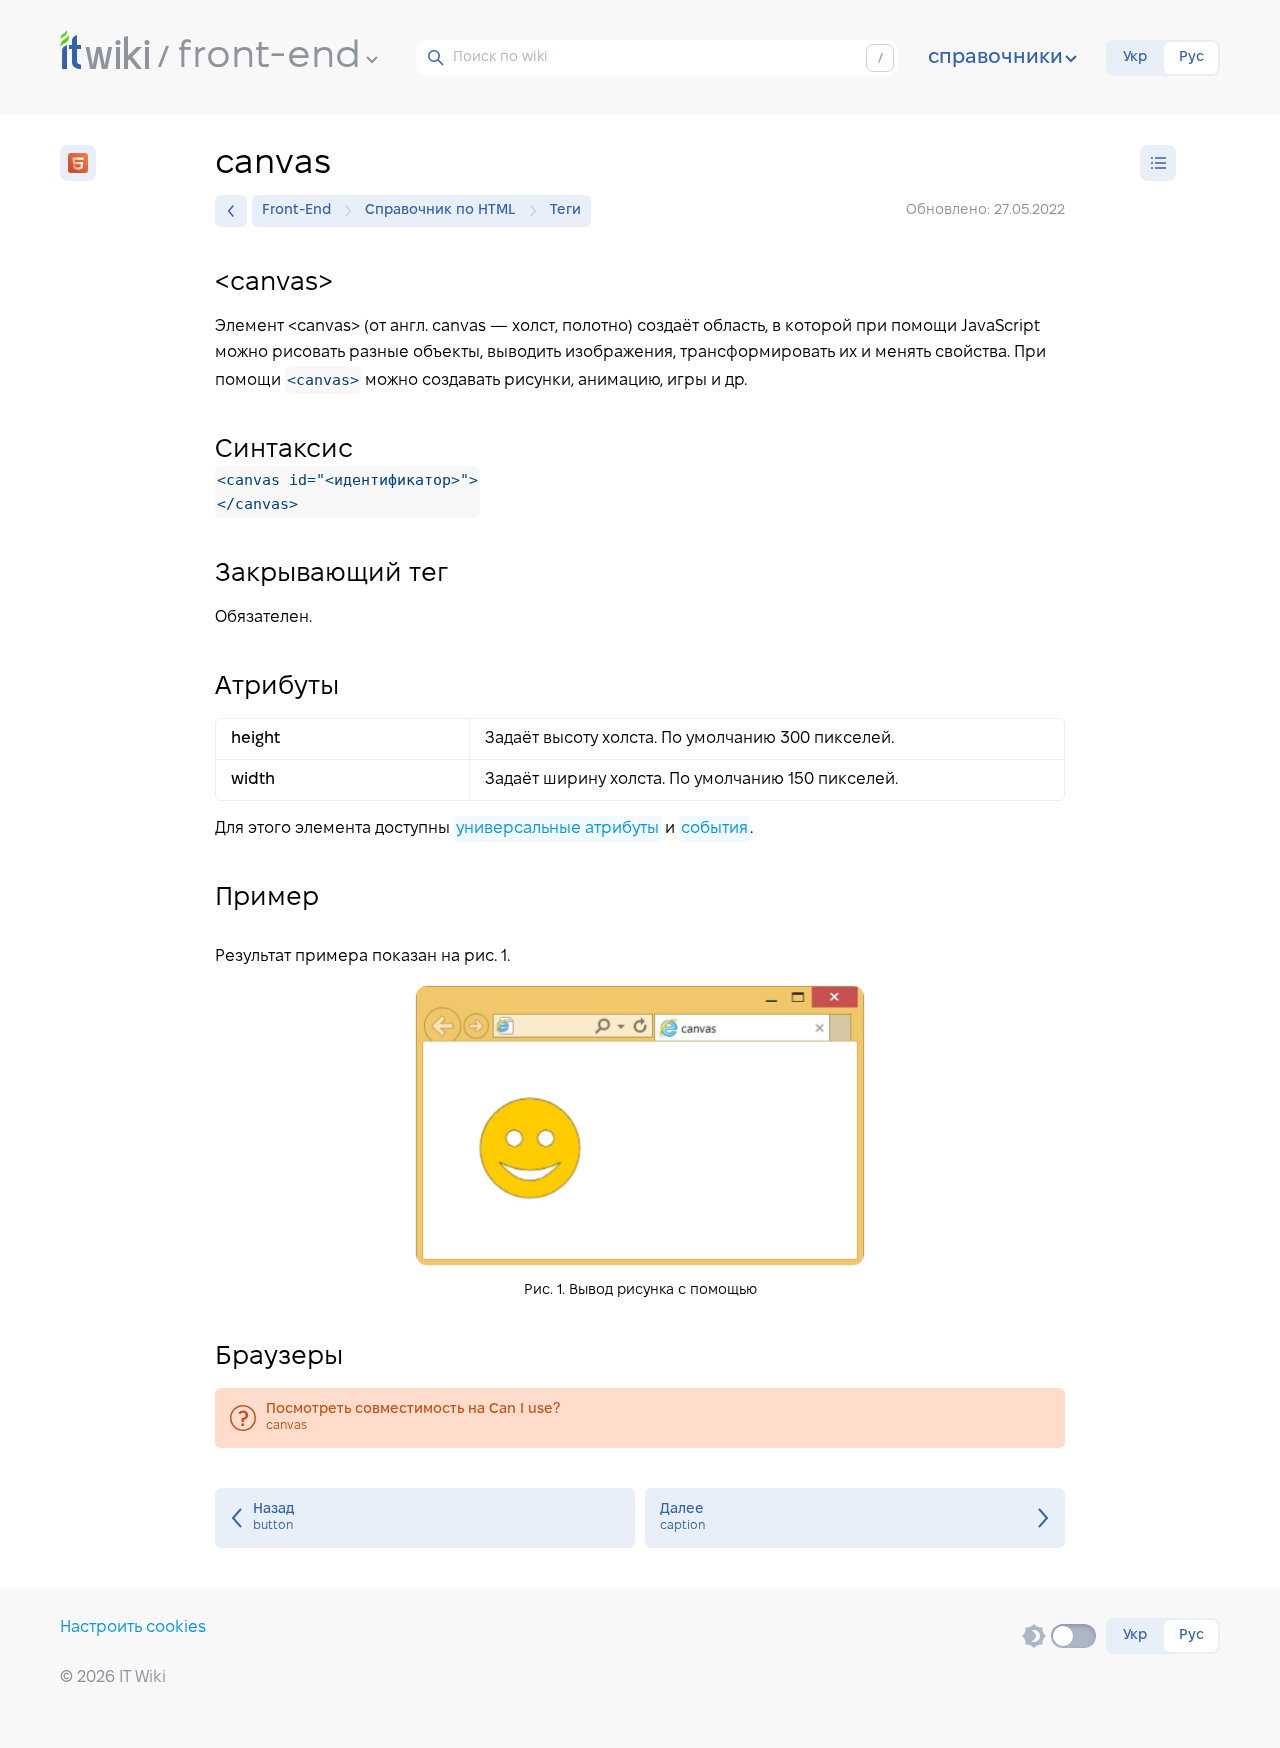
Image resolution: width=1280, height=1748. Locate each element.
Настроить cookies (133, 1627)
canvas (640, 1418)
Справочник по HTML (440, 210)
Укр (1135, 57)
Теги (565, 210)
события (714, 828)
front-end (269, 57)
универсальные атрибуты (557, 828)
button (425, 1518)
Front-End (296, 210)
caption (855, 1518)
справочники (995, 58)
